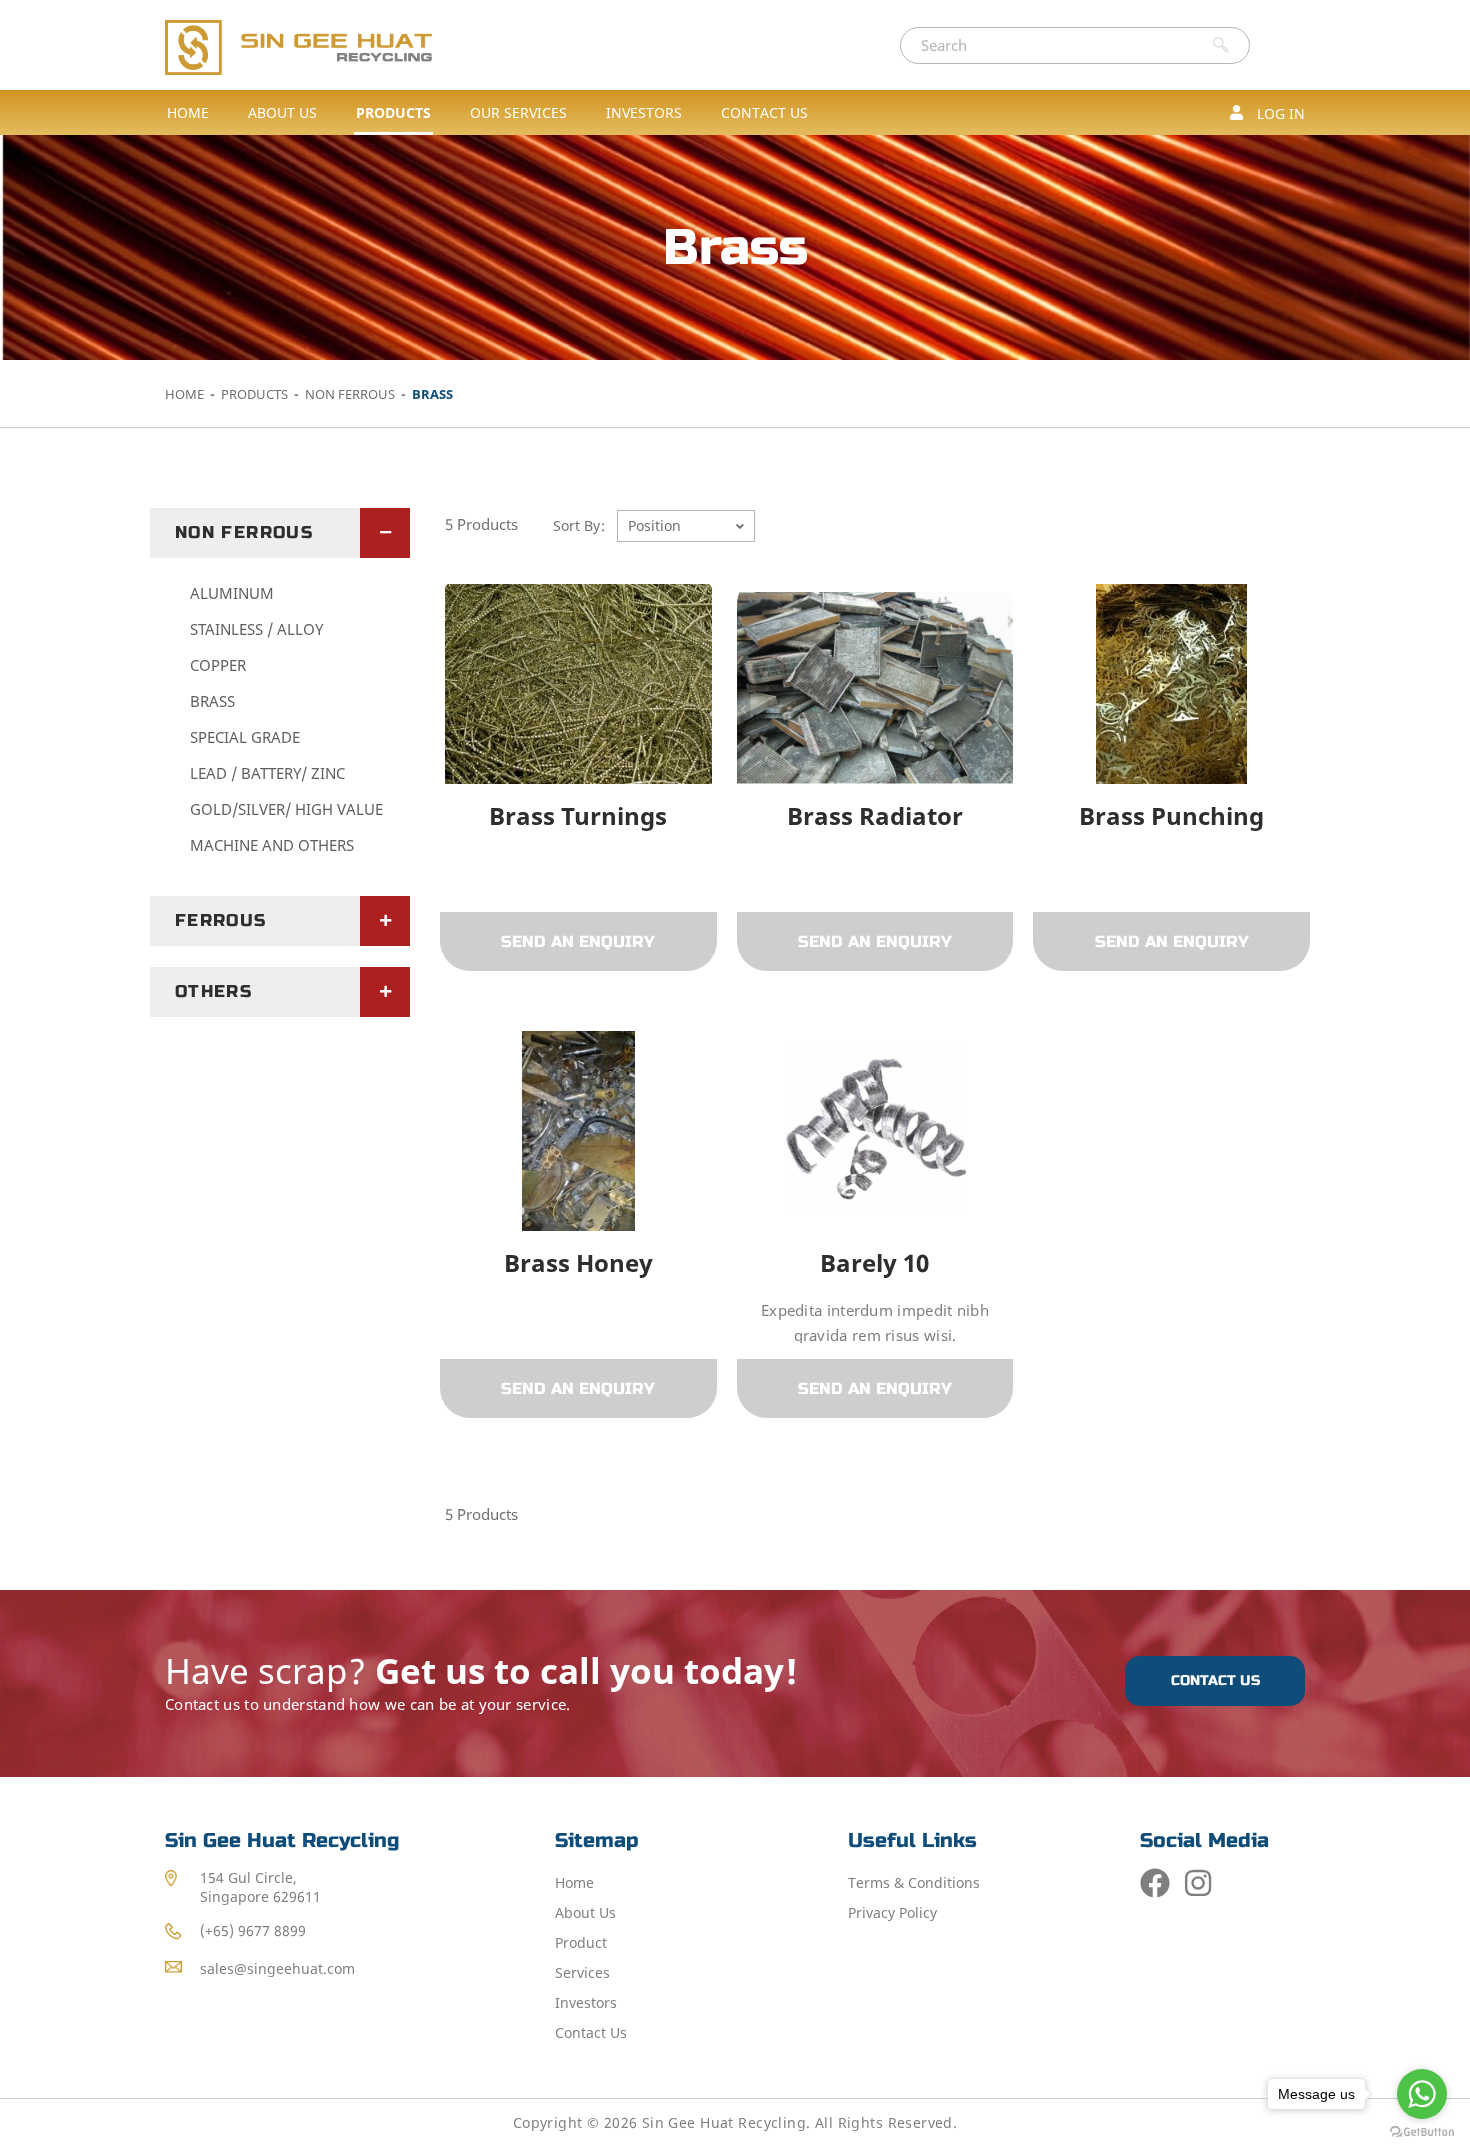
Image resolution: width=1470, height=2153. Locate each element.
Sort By (576, 525)
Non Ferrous (351, 394)
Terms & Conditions (914, 1882)
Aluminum (232, 593)
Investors (586, 2002)
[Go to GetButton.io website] (1422, 2132)
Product (581, 1942)
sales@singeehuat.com (277, 1968)
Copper (218, 665)
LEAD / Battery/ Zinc (267, 773)
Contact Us (591, 2032)
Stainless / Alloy (256, 629)
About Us (585, 1912)
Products (256, 394)
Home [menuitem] (188, 112)
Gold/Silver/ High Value (286, 809)
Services (582, 1972)
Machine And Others (272, 845)
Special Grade (245, 737)
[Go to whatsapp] (1422, 2094)
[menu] (487, 112)
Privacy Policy (892, 1912)
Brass (212, 701)
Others (213, 991)
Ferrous (221, 920)
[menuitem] (282, 112)
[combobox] (1051, 45)
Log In (1279, 114)
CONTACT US (1215, 1680)
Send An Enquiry (578, 941)
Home (186, 394)
